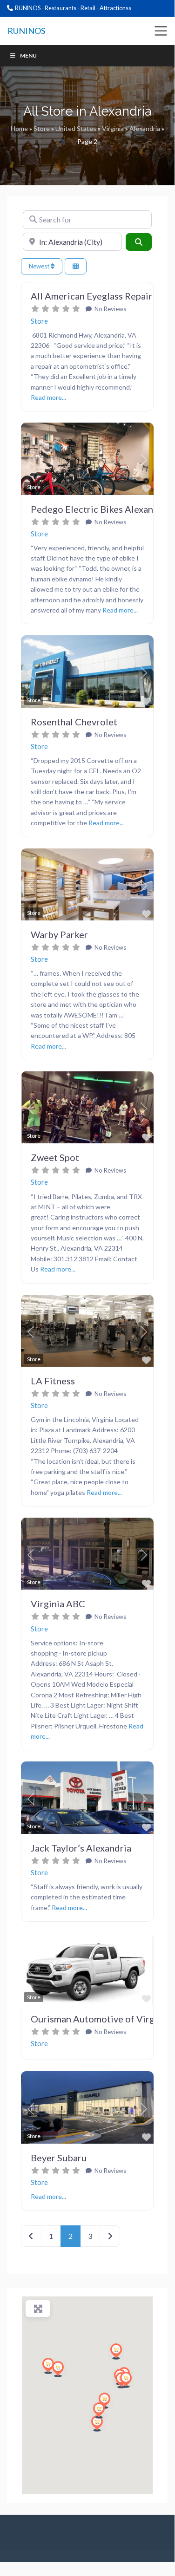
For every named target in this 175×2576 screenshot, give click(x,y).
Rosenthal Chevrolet (74, 722)
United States (76, 128)
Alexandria (145, 128)
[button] (31, 460)
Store (42, 128)
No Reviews (110, 309)
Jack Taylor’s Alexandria (81, 1848)
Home (19, 128)
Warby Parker (59, 934)
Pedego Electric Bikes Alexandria (100, 509)
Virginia (113, 128)
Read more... (48, 397)
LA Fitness (53, 1381)
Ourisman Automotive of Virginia (100, 2019)
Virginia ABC (58, 1604)
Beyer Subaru (59, 2158)
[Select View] (76, 266)
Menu (28, 55)
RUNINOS (26, 31)
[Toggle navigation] (161, 31)
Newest (40, 266)
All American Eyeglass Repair (91, 296)
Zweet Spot (55, 1157)
